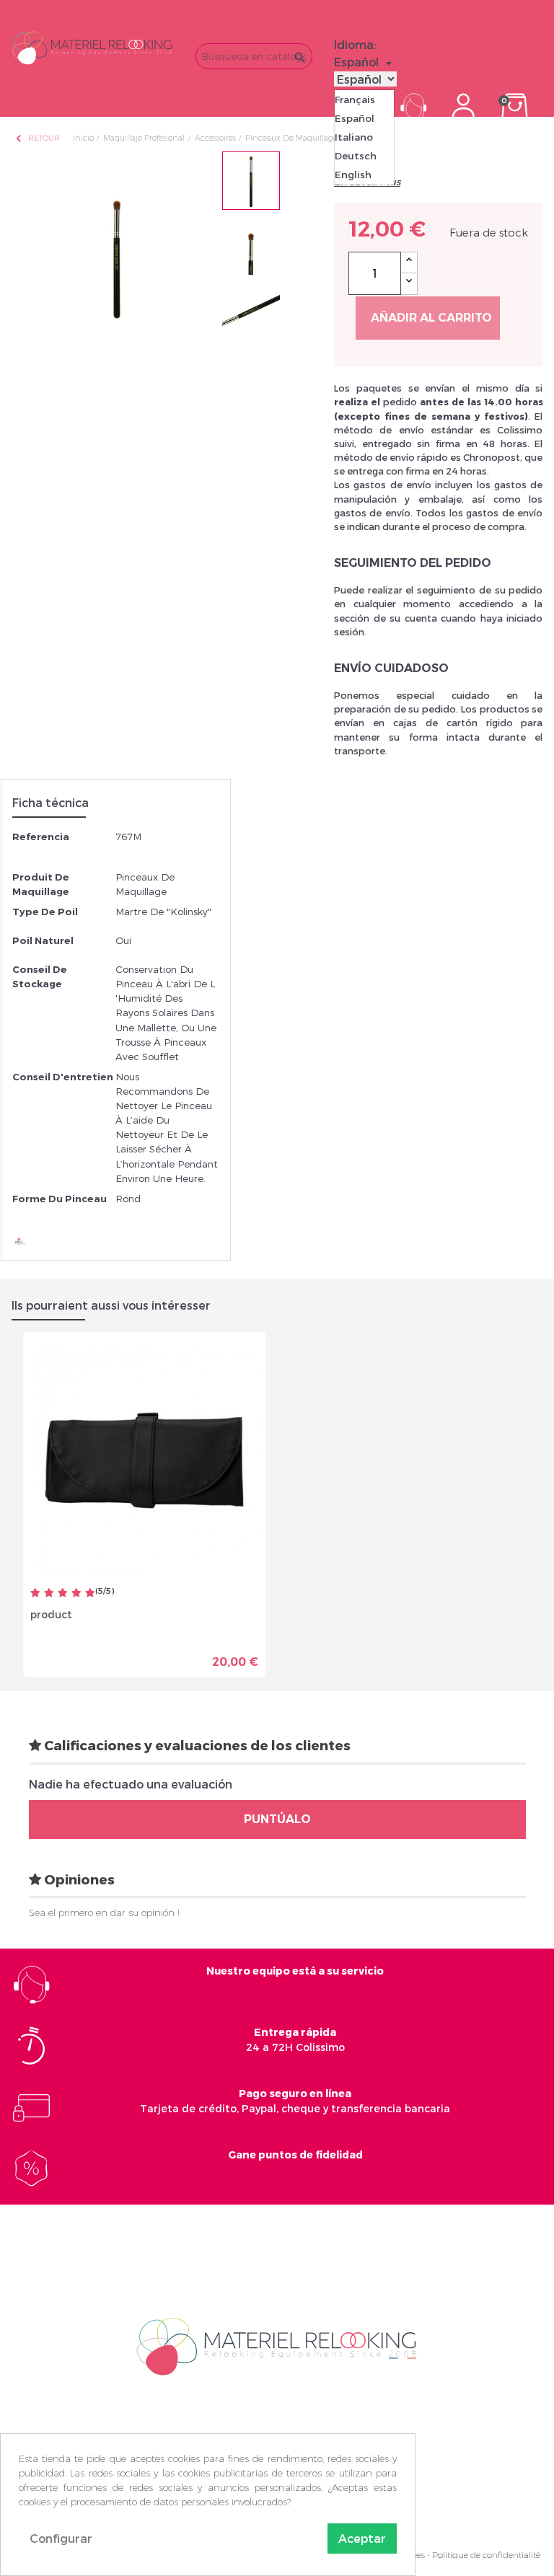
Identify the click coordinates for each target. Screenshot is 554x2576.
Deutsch (356, 156)
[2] (49, 1593)
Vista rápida (94, 1651)
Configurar (61, 2538)
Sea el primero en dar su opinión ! (104, 1913)
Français (355, 100)
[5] (90, 1593)
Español (355, 118)
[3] (63, 1593)
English (353, 175)
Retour (37, 138)
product (51, 1614)
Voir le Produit (201, 1656)
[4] (76, 1593)
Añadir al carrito (431, 318)
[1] (35, 1593)
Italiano (354, 137)
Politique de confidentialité (486, 2555)
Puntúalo (277, 1819)
